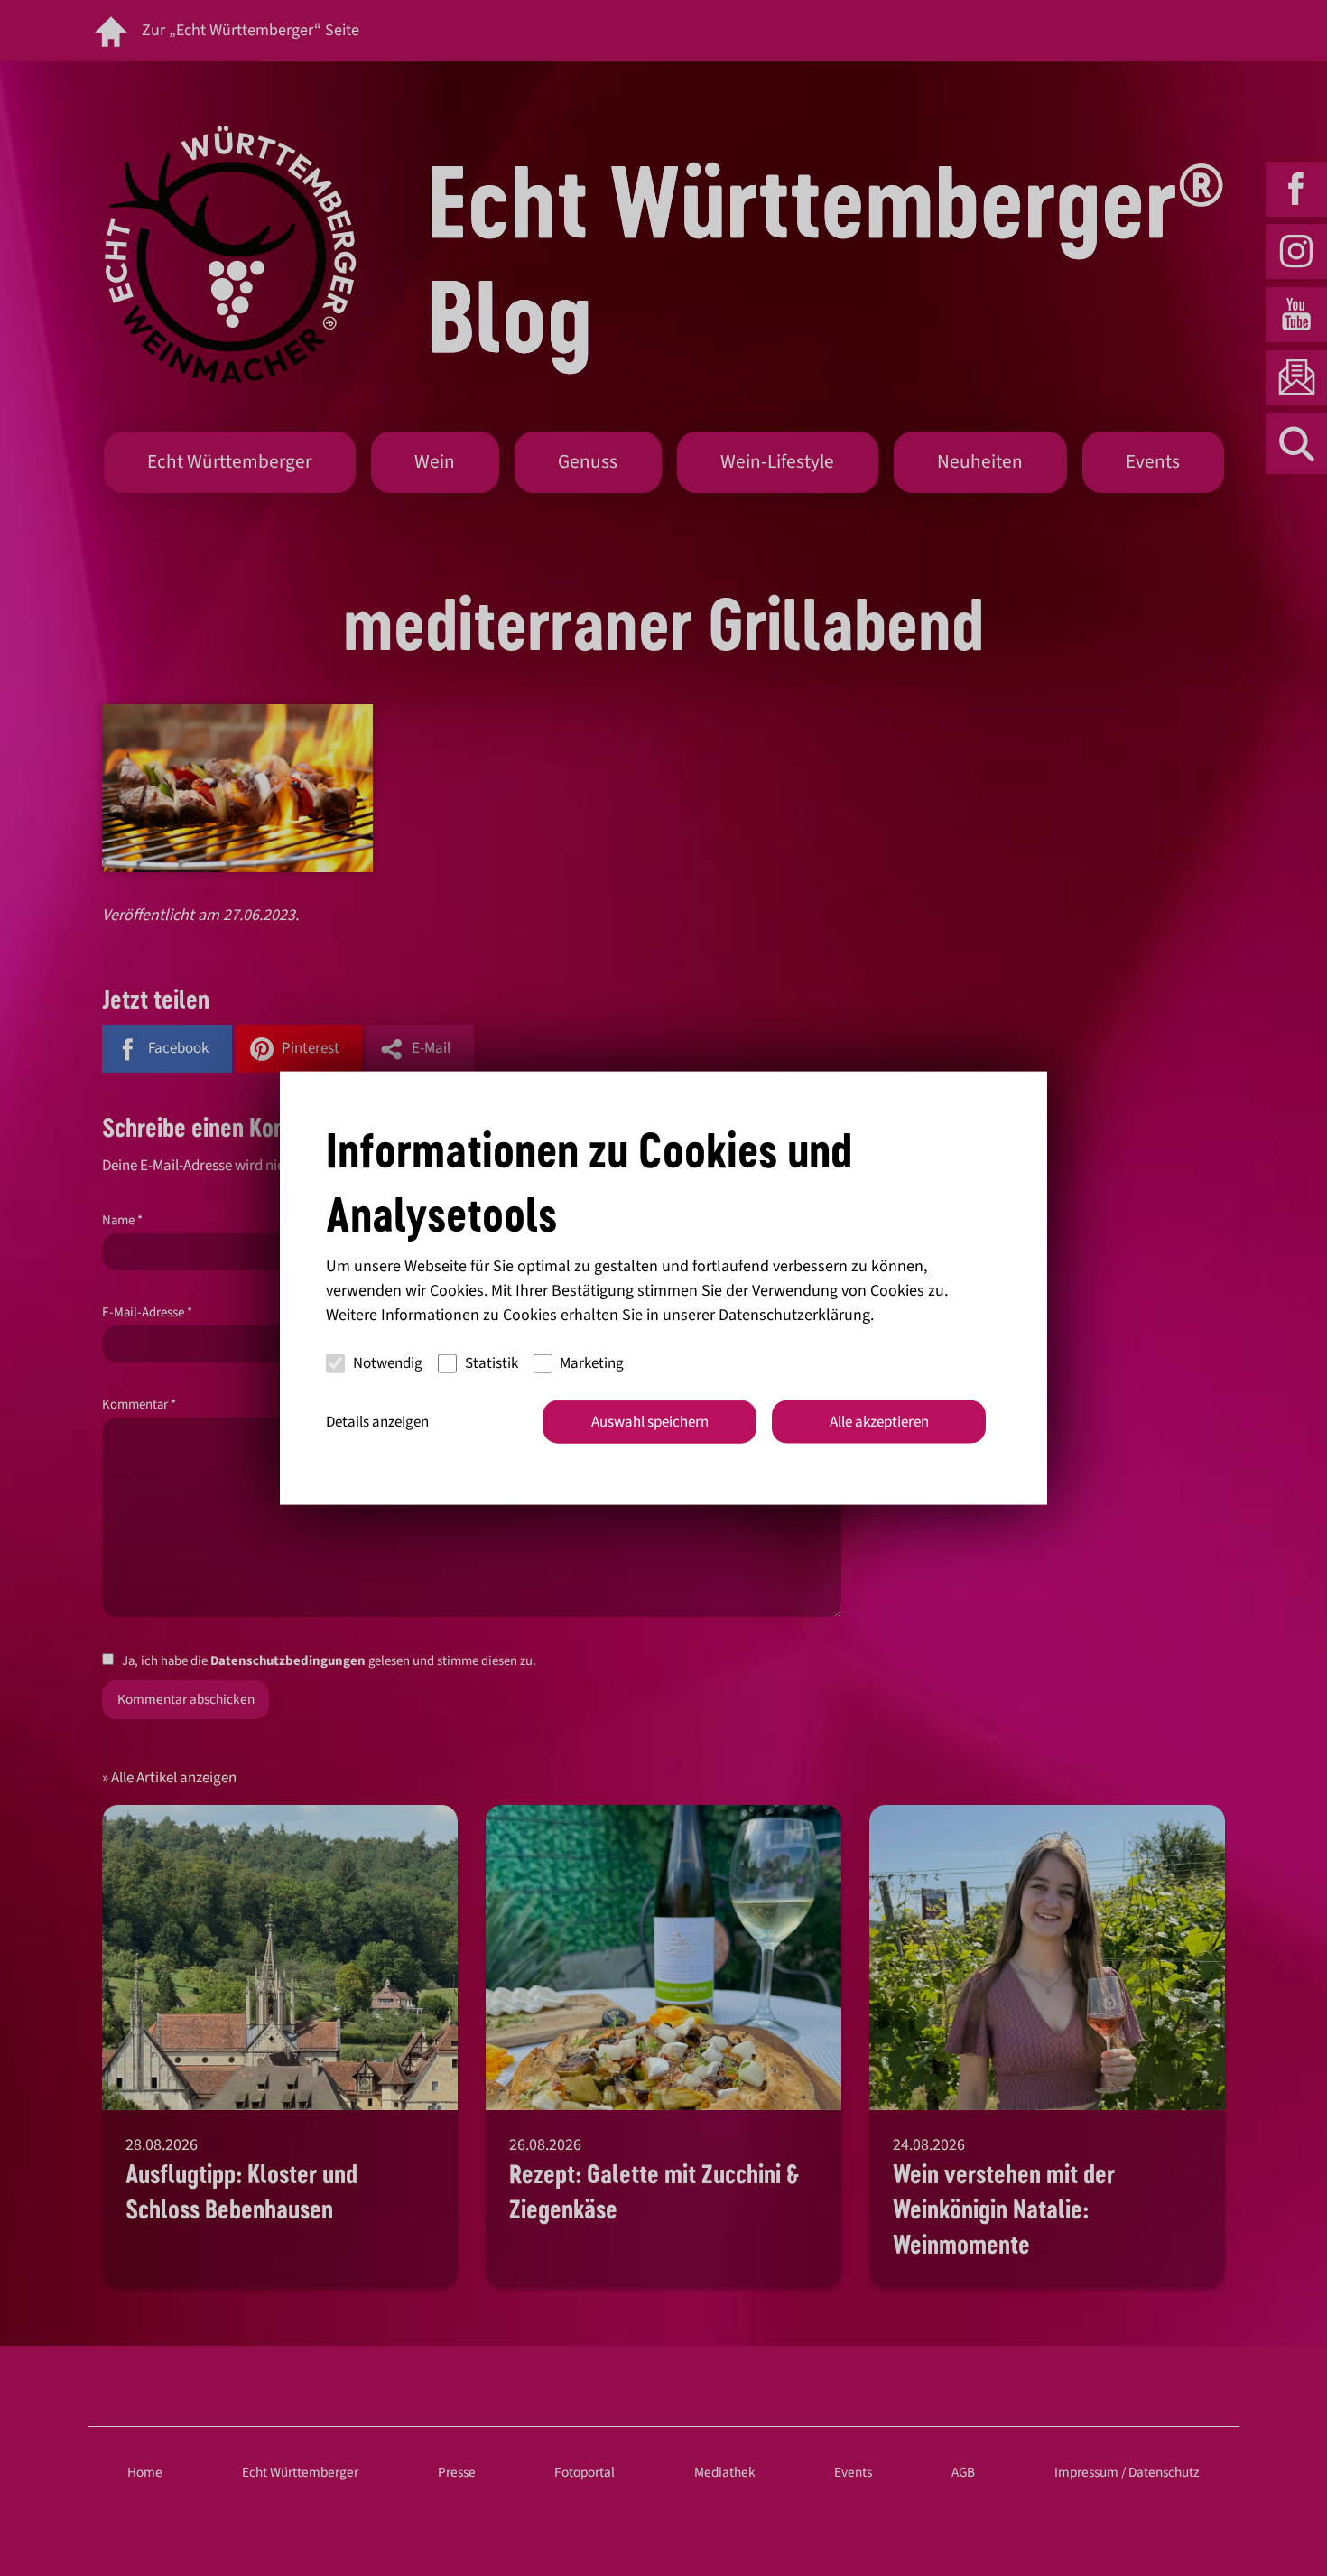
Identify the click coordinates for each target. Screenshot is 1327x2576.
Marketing (592, 1363)
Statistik (492, 1363)
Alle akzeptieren (879, 1421)
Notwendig (388, 1363)
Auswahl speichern (650, 1421)
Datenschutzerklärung (794, 1314)
